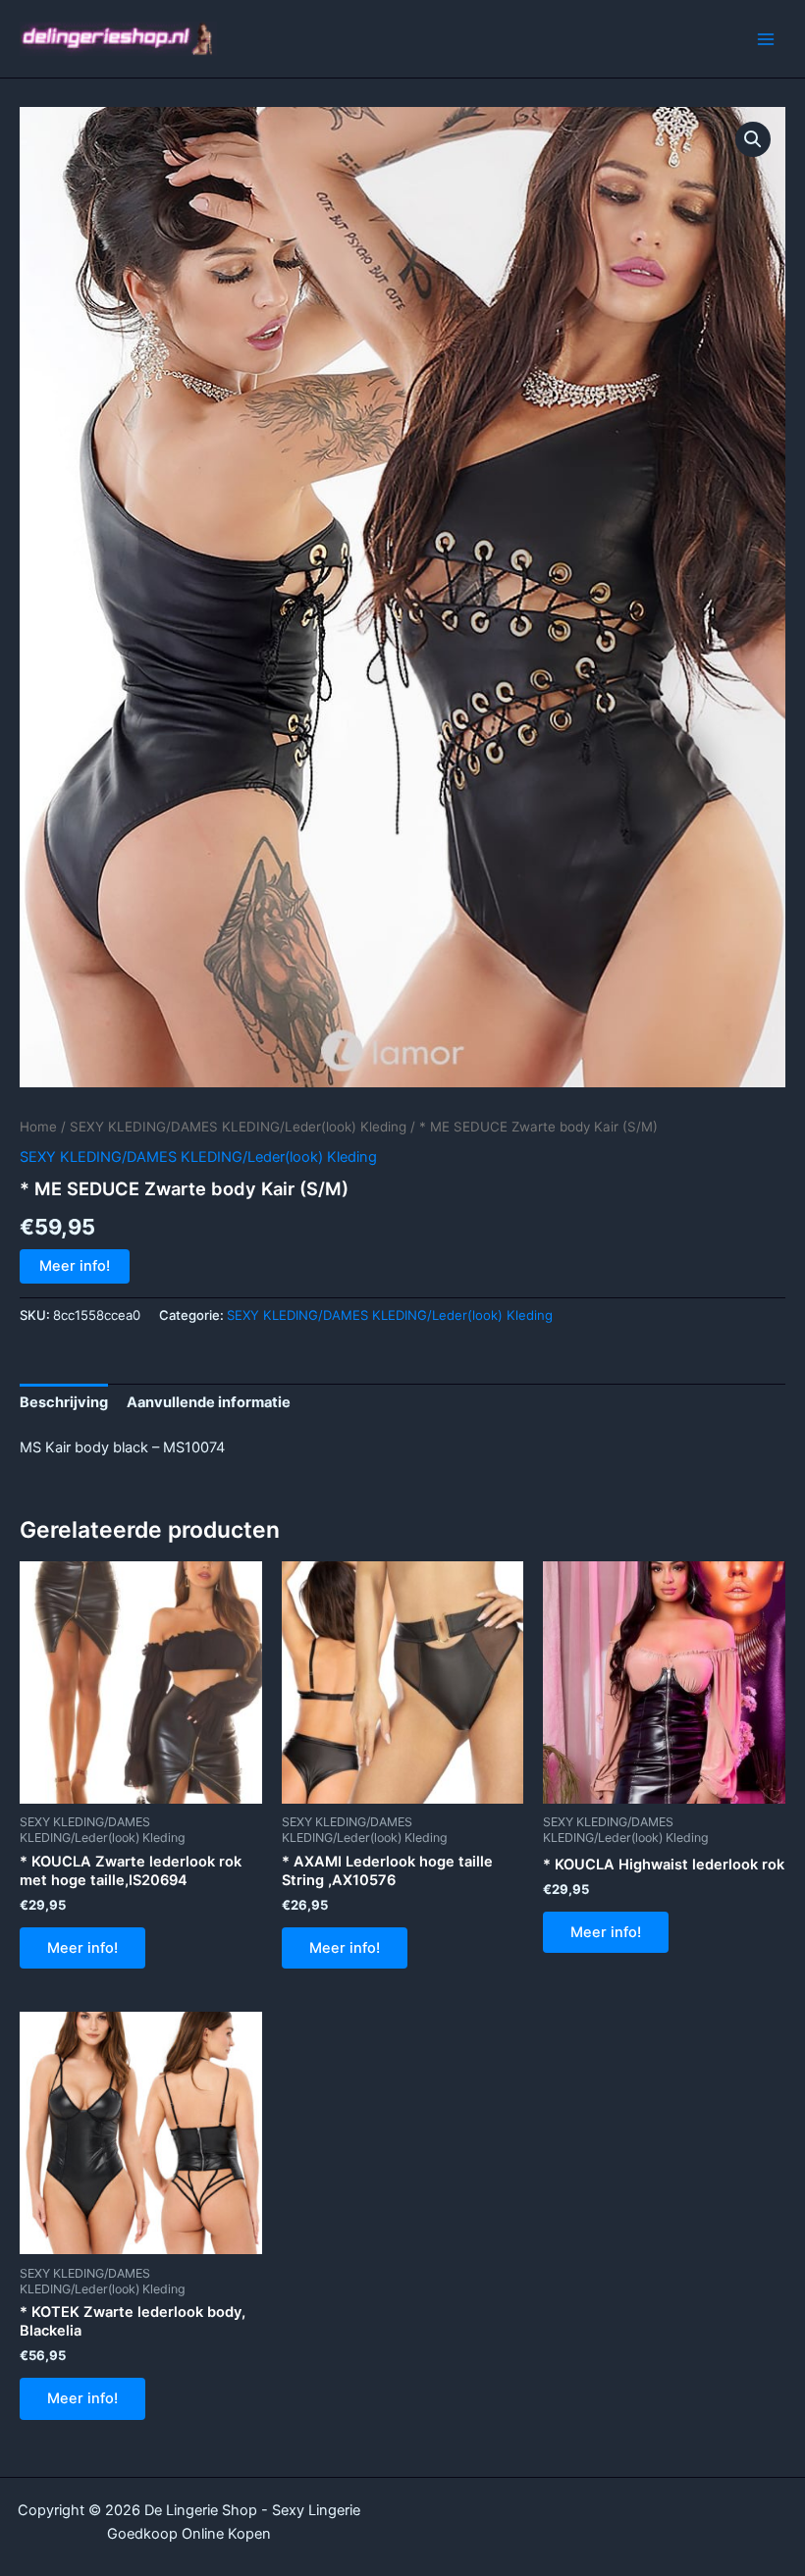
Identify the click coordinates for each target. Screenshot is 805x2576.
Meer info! (75, 1266)
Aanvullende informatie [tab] (209, 1402)
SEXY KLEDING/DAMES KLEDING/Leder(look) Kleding (238, 1127)
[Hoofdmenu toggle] (766, 38)
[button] (753, 139)
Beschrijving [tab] (64, 1402)
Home (38, 1127)
